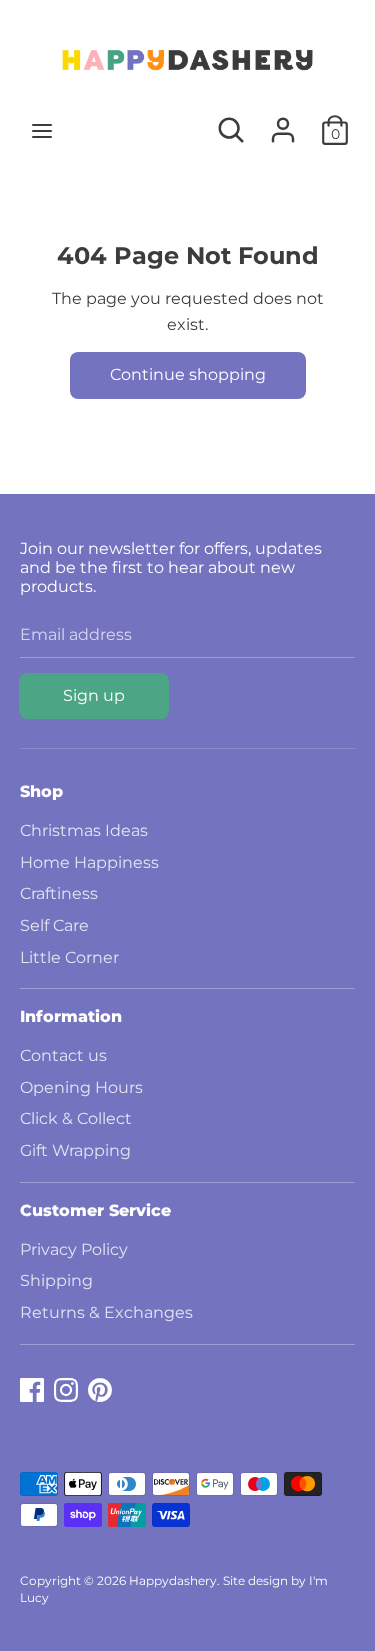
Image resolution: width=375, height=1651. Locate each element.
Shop (41, 791)
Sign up (94, 695)
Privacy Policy (74, 1249)
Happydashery (173, 1580)
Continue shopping (188, 374)
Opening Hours (81, 1087)
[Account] (283, 122)
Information (71, 1016)
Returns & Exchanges (106, 1312)
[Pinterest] (100, 1387)
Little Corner (69, 957)
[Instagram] (66, 1387)
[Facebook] (32, 1387)
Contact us (63, 1055)
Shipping (56, 1280)
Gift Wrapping (75, 1150)
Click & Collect (76, 1118)
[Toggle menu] (42, 130)
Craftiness (59, 893)
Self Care (54, 925)
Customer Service (95, 1210)
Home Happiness (89, 862)
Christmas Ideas (84, 830)
